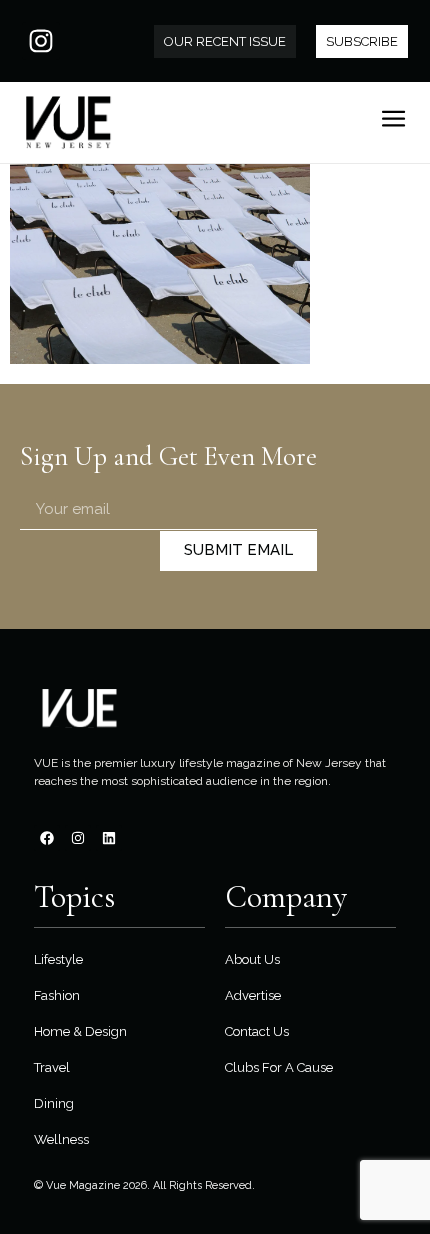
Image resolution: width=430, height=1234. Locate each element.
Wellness (61, 1139)
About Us (252, 959)
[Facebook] (47, 838)
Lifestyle (58, 959)
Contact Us (257, 1031)
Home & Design (80, 1031)
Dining (54, 1103)
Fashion (57, 995)
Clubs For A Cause (279, 1067)
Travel (52, 1067)
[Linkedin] (109, 838)
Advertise (253, 995)
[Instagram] (41, 41)
